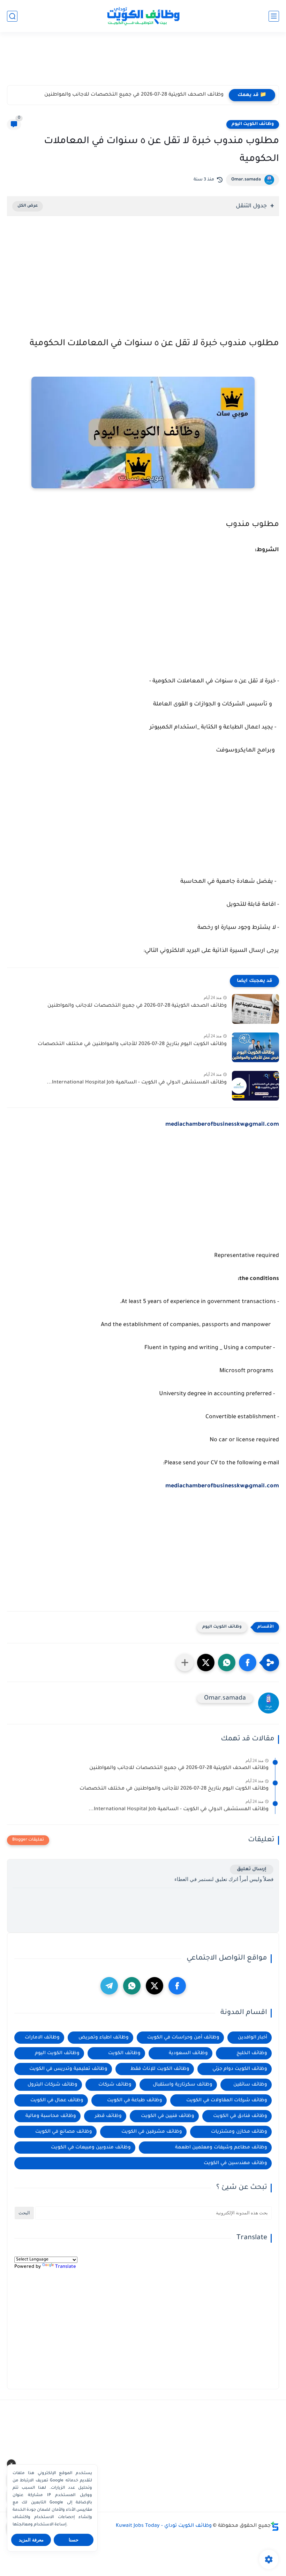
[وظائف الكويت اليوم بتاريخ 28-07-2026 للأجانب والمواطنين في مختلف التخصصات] (255, 1047)
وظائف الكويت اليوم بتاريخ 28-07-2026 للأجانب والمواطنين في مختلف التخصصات (132, 1044)
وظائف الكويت (124, 2053)
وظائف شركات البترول (52, 2085)
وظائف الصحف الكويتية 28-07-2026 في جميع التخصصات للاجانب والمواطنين (134, 95)
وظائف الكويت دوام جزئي (240, 2069)
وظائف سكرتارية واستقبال (183, 2085)
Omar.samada (246, 180)
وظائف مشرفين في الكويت (152, 2132)
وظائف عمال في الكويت (57, 2100)
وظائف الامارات (42, 2038)
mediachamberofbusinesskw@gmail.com (222, 1486)
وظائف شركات (115, 2085)
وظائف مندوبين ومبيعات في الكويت (91, 2148)
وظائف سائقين (250, 2085)
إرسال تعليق (252, 1869)
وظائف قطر (108, 2116)
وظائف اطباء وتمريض (104, 2038)
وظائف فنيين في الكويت (168, 2116)
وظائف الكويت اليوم (253, 124)
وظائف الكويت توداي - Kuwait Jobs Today (164, 2526)
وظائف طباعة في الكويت (135, 2100)
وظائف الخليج (252, 2053)
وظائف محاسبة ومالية (51, 2116)
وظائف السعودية (188, 2053)
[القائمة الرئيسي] (274, 16)
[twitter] (155, 1986)
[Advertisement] (143, 62)
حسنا (74, 2540)
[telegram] (109, 1986)
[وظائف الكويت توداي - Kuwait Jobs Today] (143, 16)
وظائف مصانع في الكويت (64, 2132)
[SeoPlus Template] (275, 2526)
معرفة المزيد (31, 2540)
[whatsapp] (132, 1986)
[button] (248, 1663)
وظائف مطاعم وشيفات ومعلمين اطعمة (221, 2148)
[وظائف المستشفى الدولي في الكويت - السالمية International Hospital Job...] (255, 1086)
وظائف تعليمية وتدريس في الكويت (68, 2069)
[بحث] (12, 16)
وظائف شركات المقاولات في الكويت (227, 2100)
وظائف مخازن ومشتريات (239, 2132)
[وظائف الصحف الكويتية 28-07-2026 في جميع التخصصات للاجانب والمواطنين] (255, 1009)
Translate (66, 2267)
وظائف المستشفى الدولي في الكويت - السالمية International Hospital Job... (137, 1083)
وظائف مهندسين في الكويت (235, 2163)
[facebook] (177, 1986)
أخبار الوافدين (253, 2038)
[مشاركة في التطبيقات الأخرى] (185, 1663)
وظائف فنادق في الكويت (240, 2116)
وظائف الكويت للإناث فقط (160, 2069)
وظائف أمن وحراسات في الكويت (183, 2038)
